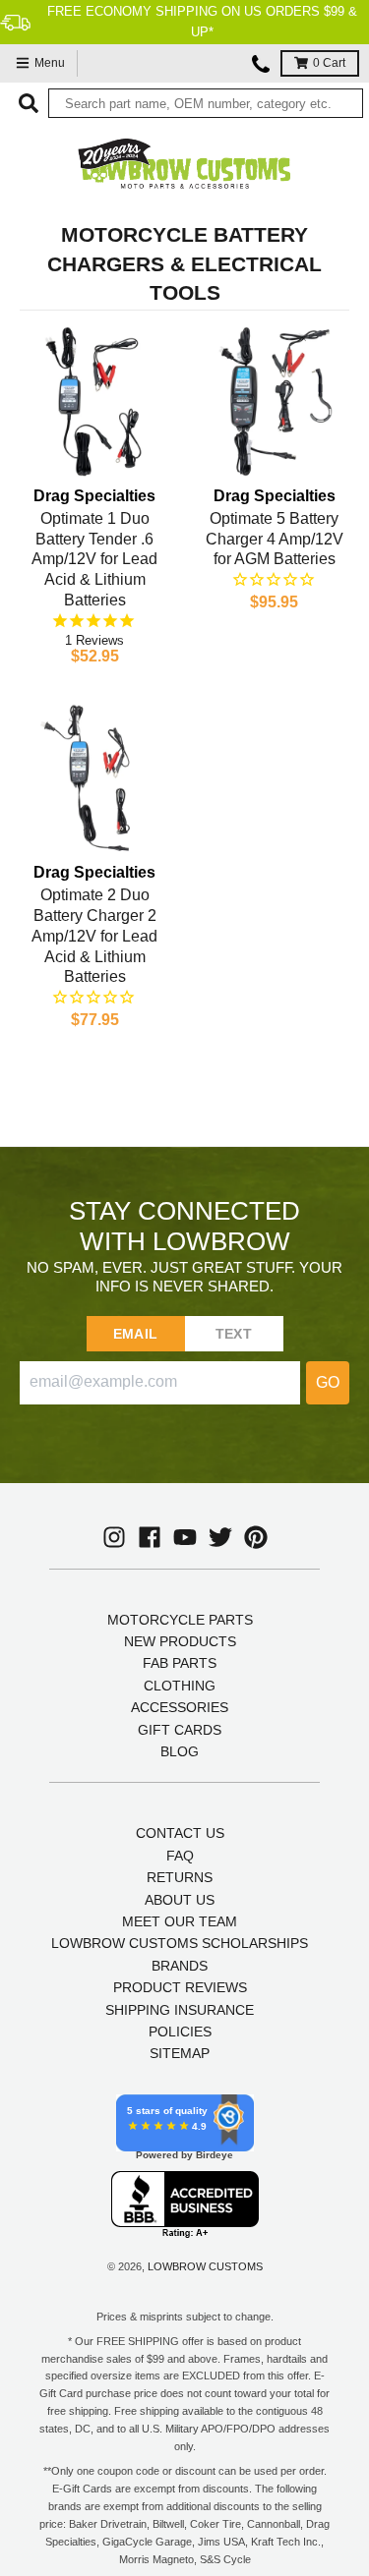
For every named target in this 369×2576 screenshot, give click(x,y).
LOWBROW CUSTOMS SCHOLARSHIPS (180, 1943)
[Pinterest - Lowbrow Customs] (256, 1537)
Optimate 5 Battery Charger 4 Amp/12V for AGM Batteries (275, 539)
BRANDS (180, 1966)
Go (328, 1382)
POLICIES (180, 2032)
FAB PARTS (180, 1663)
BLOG (180, 1751)
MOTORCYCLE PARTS (180, 1620)
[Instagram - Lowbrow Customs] (114, 1537)
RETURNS (180, 1877)
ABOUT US (180, 1900)
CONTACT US (180, 1833)
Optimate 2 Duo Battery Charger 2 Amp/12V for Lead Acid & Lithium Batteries (94, 936)
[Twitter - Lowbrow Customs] (220, 1537)
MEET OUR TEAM (180, 1921)
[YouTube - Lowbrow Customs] (185, 1537)
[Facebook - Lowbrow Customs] (150, 1537)
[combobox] (206, 103)
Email (135, 1334)
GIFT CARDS (180, 1730)
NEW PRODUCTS (180, 1641)
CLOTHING (180, 1686)
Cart (329, 63)
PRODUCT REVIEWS (180, 1987)
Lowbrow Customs (205, 2266)
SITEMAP (180, 2053)
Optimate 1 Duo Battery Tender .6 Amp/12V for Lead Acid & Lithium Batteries (94, 559)
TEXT (234, 1334)
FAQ (180, 1856)
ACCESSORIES (180, 1707)
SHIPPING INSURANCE (180, 2010)
